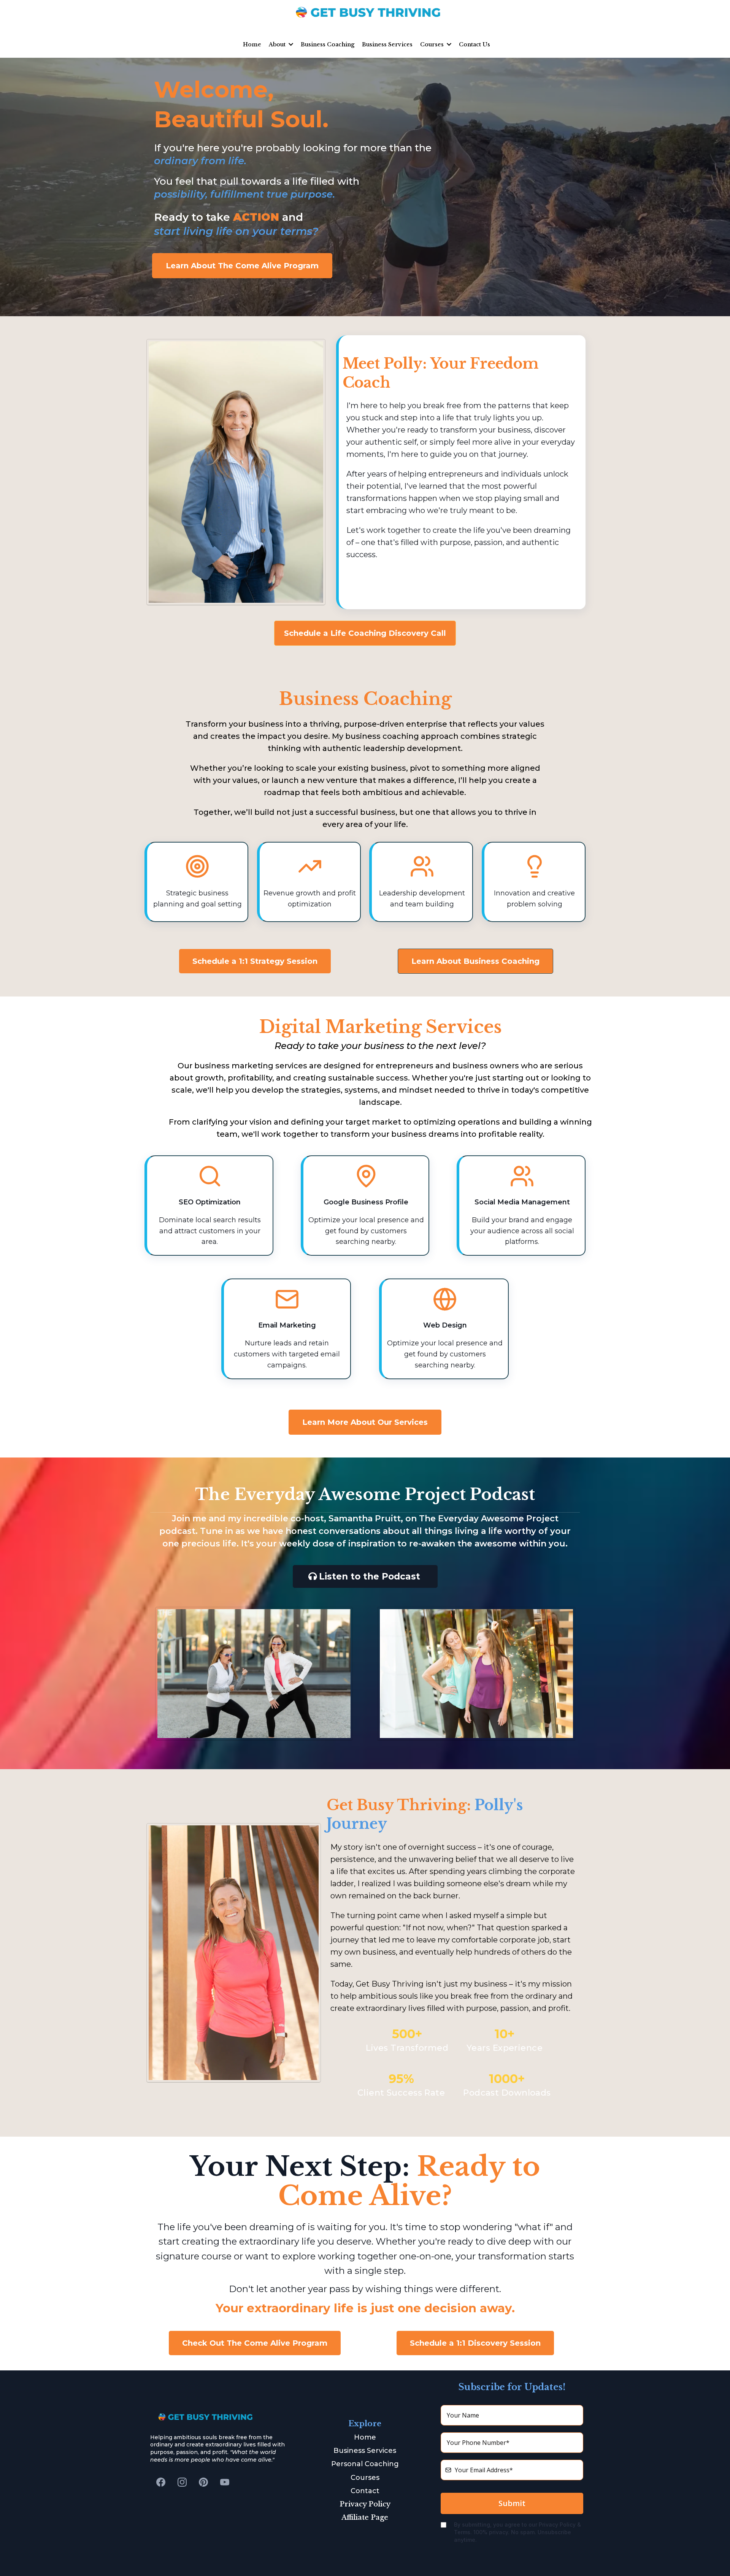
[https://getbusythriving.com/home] (365, 12)
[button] (290, 44)
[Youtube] (225, 2482)
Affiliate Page (365, 2517)
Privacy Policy (365, 2504)
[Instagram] (182, 2482)
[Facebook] (161, 2482)
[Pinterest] (203, 2482)
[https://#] (218, 2417)
